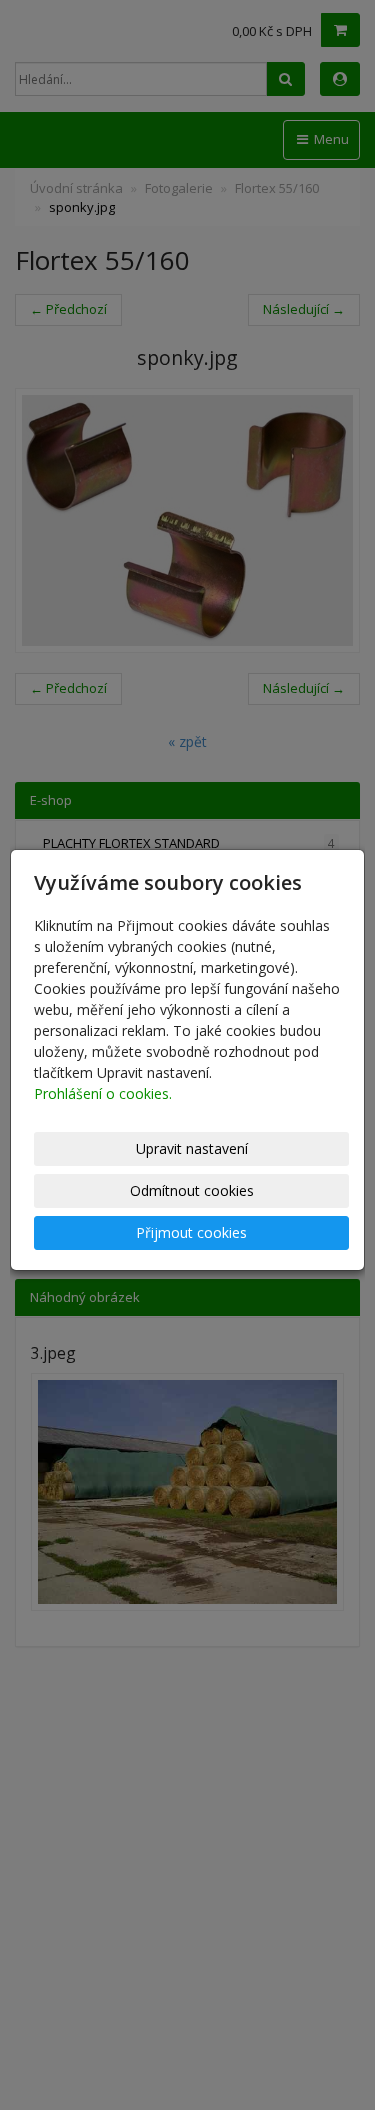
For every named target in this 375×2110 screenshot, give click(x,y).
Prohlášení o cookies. (103, 1093)
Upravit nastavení (192, 1148)
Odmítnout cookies (192, 1190)
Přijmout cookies (191, 1232)
